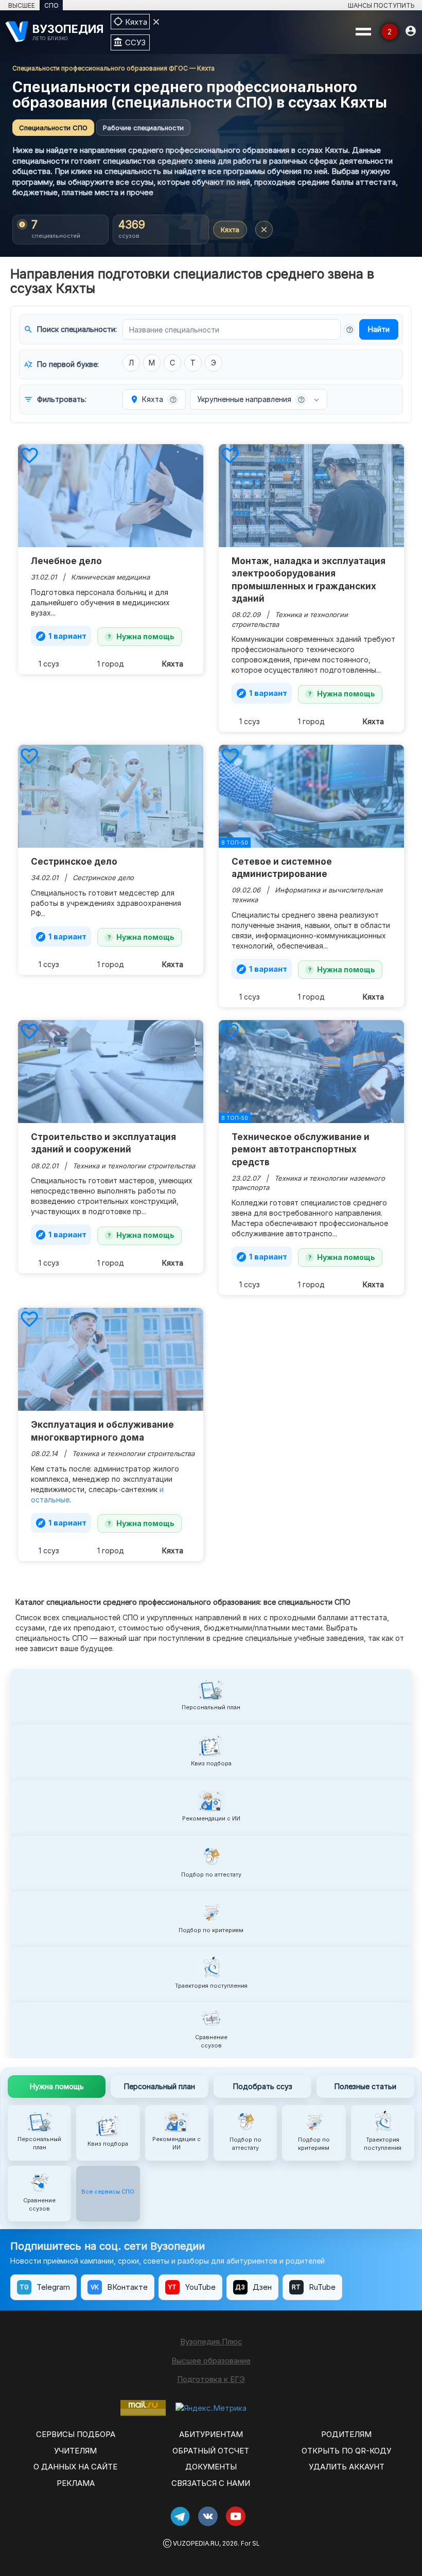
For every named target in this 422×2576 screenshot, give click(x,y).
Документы (211, 2467)
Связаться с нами (211, 2483)
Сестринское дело (74, 862)
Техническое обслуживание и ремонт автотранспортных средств (301, 1150)
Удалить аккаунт (347, 2467)
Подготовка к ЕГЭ (211, 2379)
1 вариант (61, 636)
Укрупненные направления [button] (251, 399)
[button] (349, 329)
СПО (51, 5)
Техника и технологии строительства (134, 1166)
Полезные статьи (365, 2086)
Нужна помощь (145, 636)
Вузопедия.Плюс (211, 2342)
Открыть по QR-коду (346, 2451)
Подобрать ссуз (263, 2086)
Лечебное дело (66, 561)
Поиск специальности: (70, 329)
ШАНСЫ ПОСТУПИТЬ (381, 5)
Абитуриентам (211, 2434)
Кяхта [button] (153, 399)
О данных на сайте (75, 2467)
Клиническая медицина (110, 577)
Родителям (346, 2434)
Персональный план (160, 2086)
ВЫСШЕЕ (22, 5)
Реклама (76, 2483)
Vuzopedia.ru (196, 2543)
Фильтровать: (55, 399)
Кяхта (230, 230)
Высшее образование (211, 2361)
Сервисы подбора (76, 2434)
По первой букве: (61, 364)
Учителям (75, 2451)
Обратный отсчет (211, 2451)
